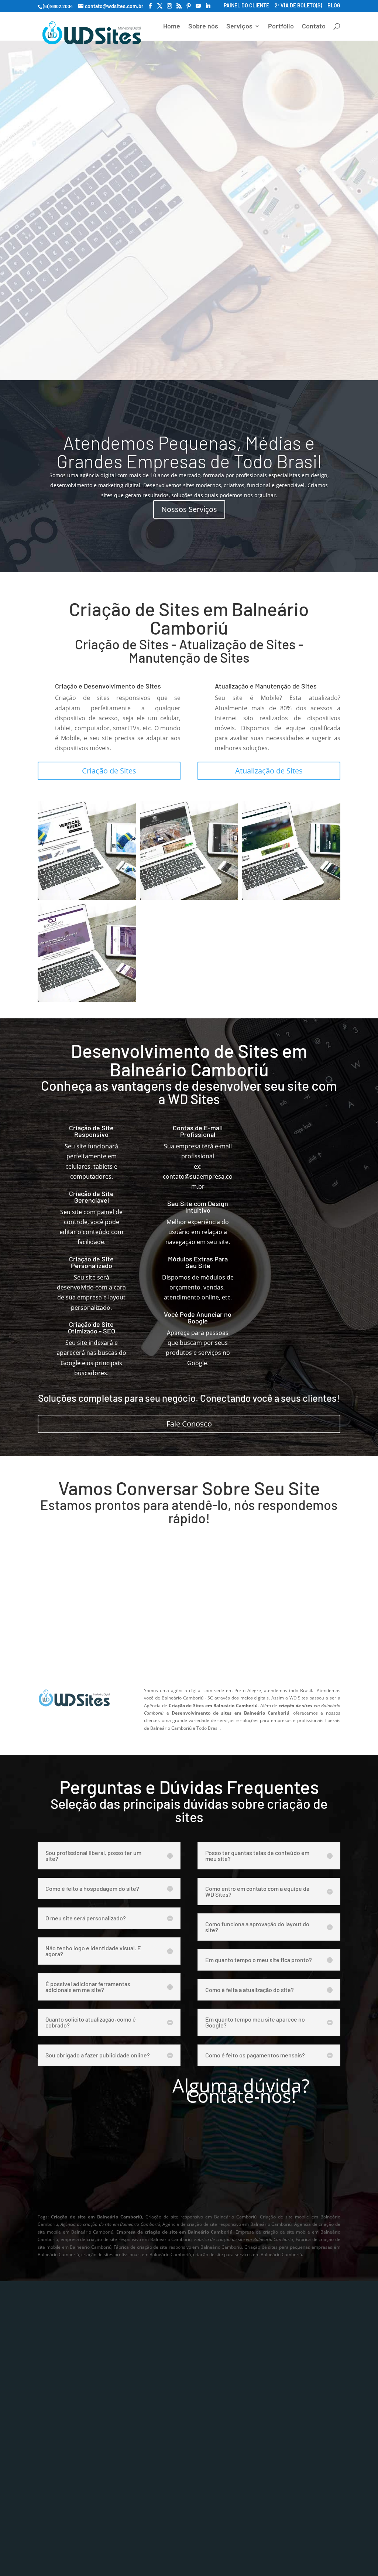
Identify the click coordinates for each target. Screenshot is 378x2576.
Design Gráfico (164, 2422)
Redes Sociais (163, 2454)
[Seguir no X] (303, 2458)
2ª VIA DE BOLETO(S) (298, 6)
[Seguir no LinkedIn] (303, 2469)
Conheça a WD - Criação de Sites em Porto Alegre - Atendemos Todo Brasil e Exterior (241, 2186)
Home (172, 27)
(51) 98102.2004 (272, 266)
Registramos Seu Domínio (74, 2502)
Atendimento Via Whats (116, 266)
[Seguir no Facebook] (288, 2458)
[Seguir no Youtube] (288, 2469)
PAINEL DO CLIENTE (246, 6)
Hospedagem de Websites (74, 2486)
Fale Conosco (189, 1424)
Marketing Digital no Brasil (74, 2470)
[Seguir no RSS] (257, 2469)
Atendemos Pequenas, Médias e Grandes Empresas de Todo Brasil (189, 452)
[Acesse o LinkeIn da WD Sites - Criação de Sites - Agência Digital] (208, 6)
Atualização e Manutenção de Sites (266, 686)
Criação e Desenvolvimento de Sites (108, 686)
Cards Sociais (162, 2438)
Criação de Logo (166, 2391)
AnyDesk (156, 2487)
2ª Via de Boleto (272, 2406)
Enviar (318, 1662)
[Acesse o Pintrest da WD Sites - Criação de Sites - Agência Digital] (189, 6)
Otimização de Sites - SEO (73, 2422)
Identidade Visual (168, 2406)
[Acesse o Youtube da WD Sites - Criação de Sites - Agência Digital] (198, 6)
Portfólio (281, 27)
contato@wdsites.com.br (93, 1611)
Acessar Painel (271, 2391)
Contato (314, 27)
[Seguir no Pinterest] (272, 2469)
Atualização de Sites (269, 771)
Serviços (239, 27)
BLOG (334, 6)
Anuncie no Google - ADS (72, 2438)
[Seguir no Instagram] (272, 2458)
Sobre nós (203, 27)
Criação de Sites (109, 771)
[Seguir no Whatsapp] (257, 2458)
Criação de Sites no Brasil (73, 2454)
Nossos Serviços (189, 509)
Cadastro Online (273, 2422)
